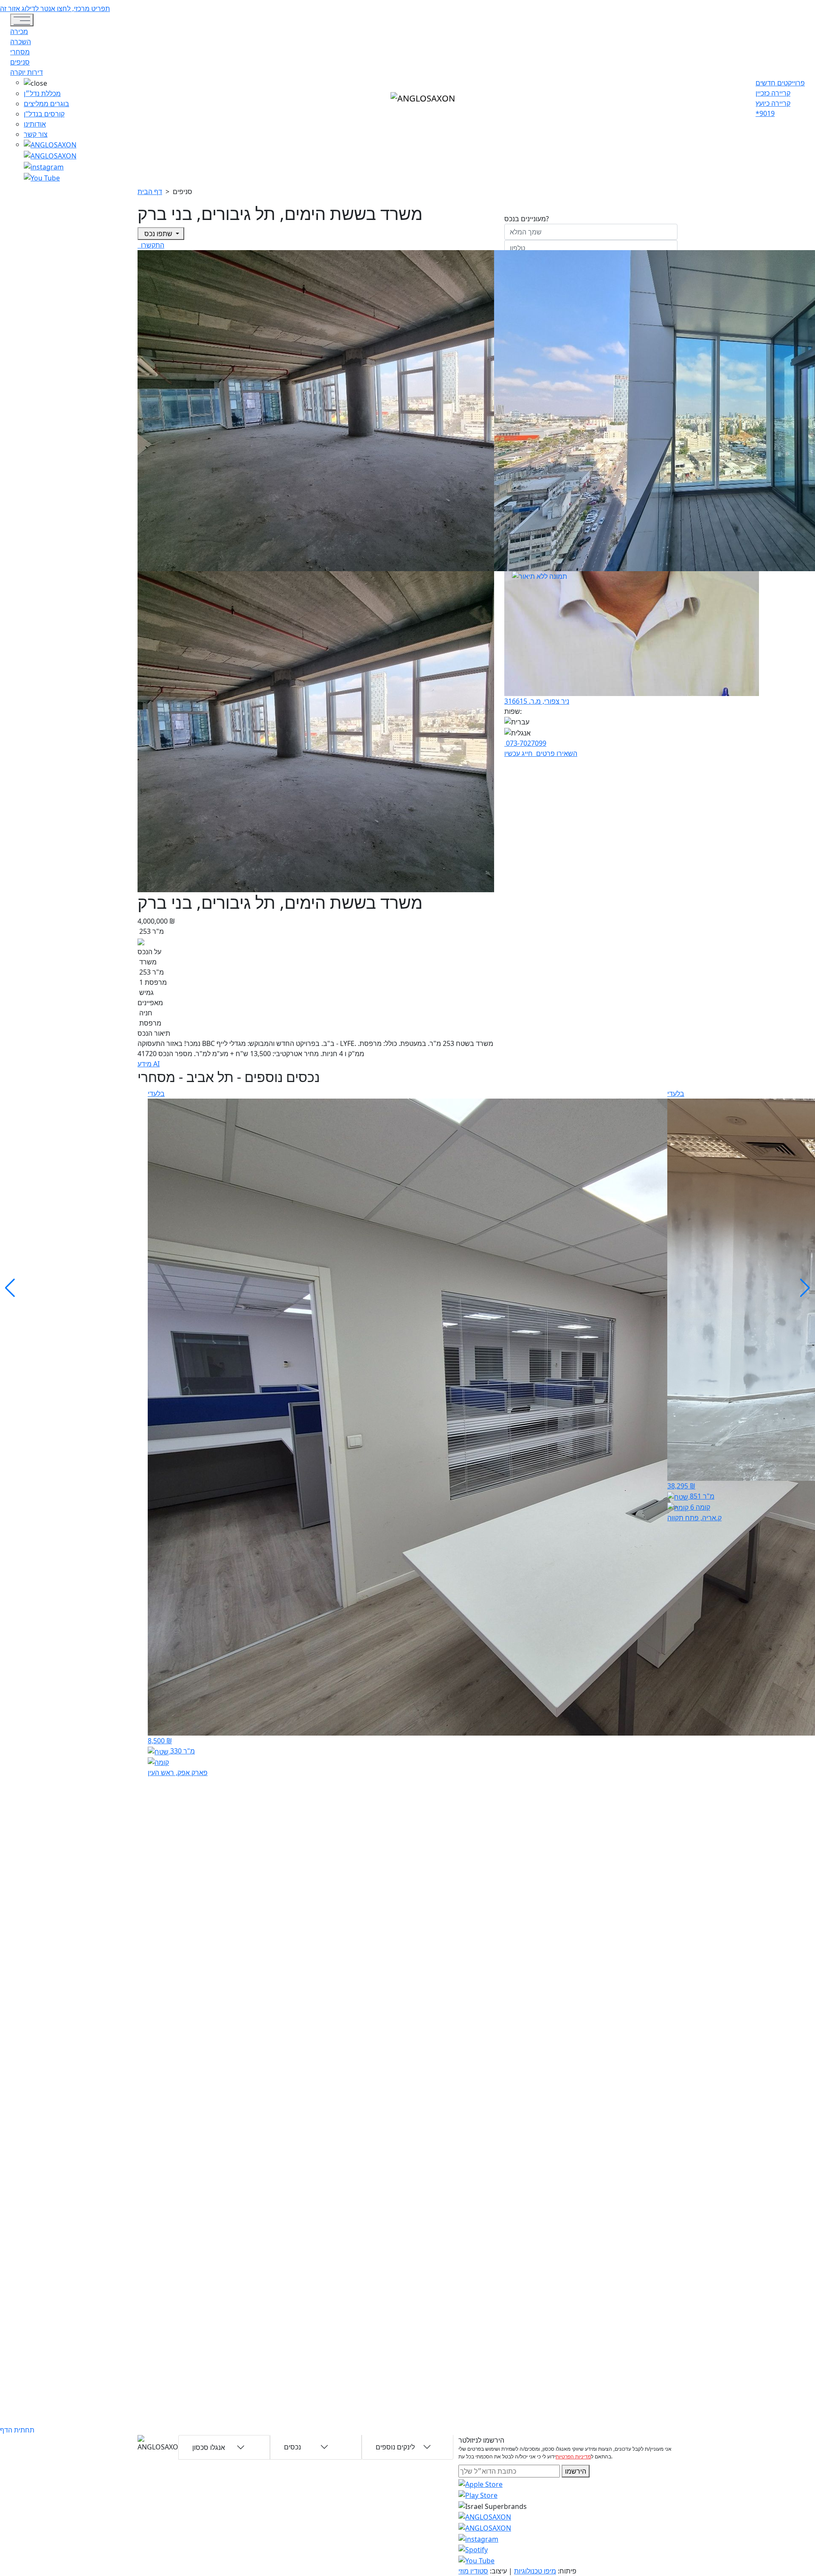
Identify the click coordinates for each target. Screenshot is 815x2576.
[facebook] (44, 166)
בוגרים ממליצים (46, 104)
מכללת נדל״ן (42, 93)
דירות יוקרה (27, 72)
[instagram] (485, 2517)
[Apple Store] (481, 2483)
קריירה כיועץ (773, 103)
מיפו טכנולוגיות (535, 2571)
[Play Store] (478, 2494)
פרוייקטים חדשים (780, 83)
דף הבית (150, 192)
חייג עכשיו (519, 753)
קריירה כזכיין (773, 93)
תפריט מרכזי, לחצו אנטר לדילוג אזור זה (55, 8)
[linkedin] (42, 177)
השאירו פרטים (556, 753)
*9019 (765, 113)
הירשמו (576, 2471)
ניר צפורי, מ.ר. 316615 (537, 701)
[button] (50, 83)
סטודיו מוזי (473, 2571)
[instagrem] (50, 144)
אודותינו (35, 124)
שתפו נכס (158, 234)
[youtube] (50, 155)
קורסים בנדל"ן (44, 114)
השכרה (21, 42)
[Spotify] (473, 2549)
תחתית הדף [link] (17, 2430)
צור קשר (36, 134)
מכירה (19, 31)
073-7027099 (525, 743)
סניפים (20, 62)
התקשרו (152, 245)
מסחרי (20, 52)
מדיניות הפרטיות (573, 2456)
